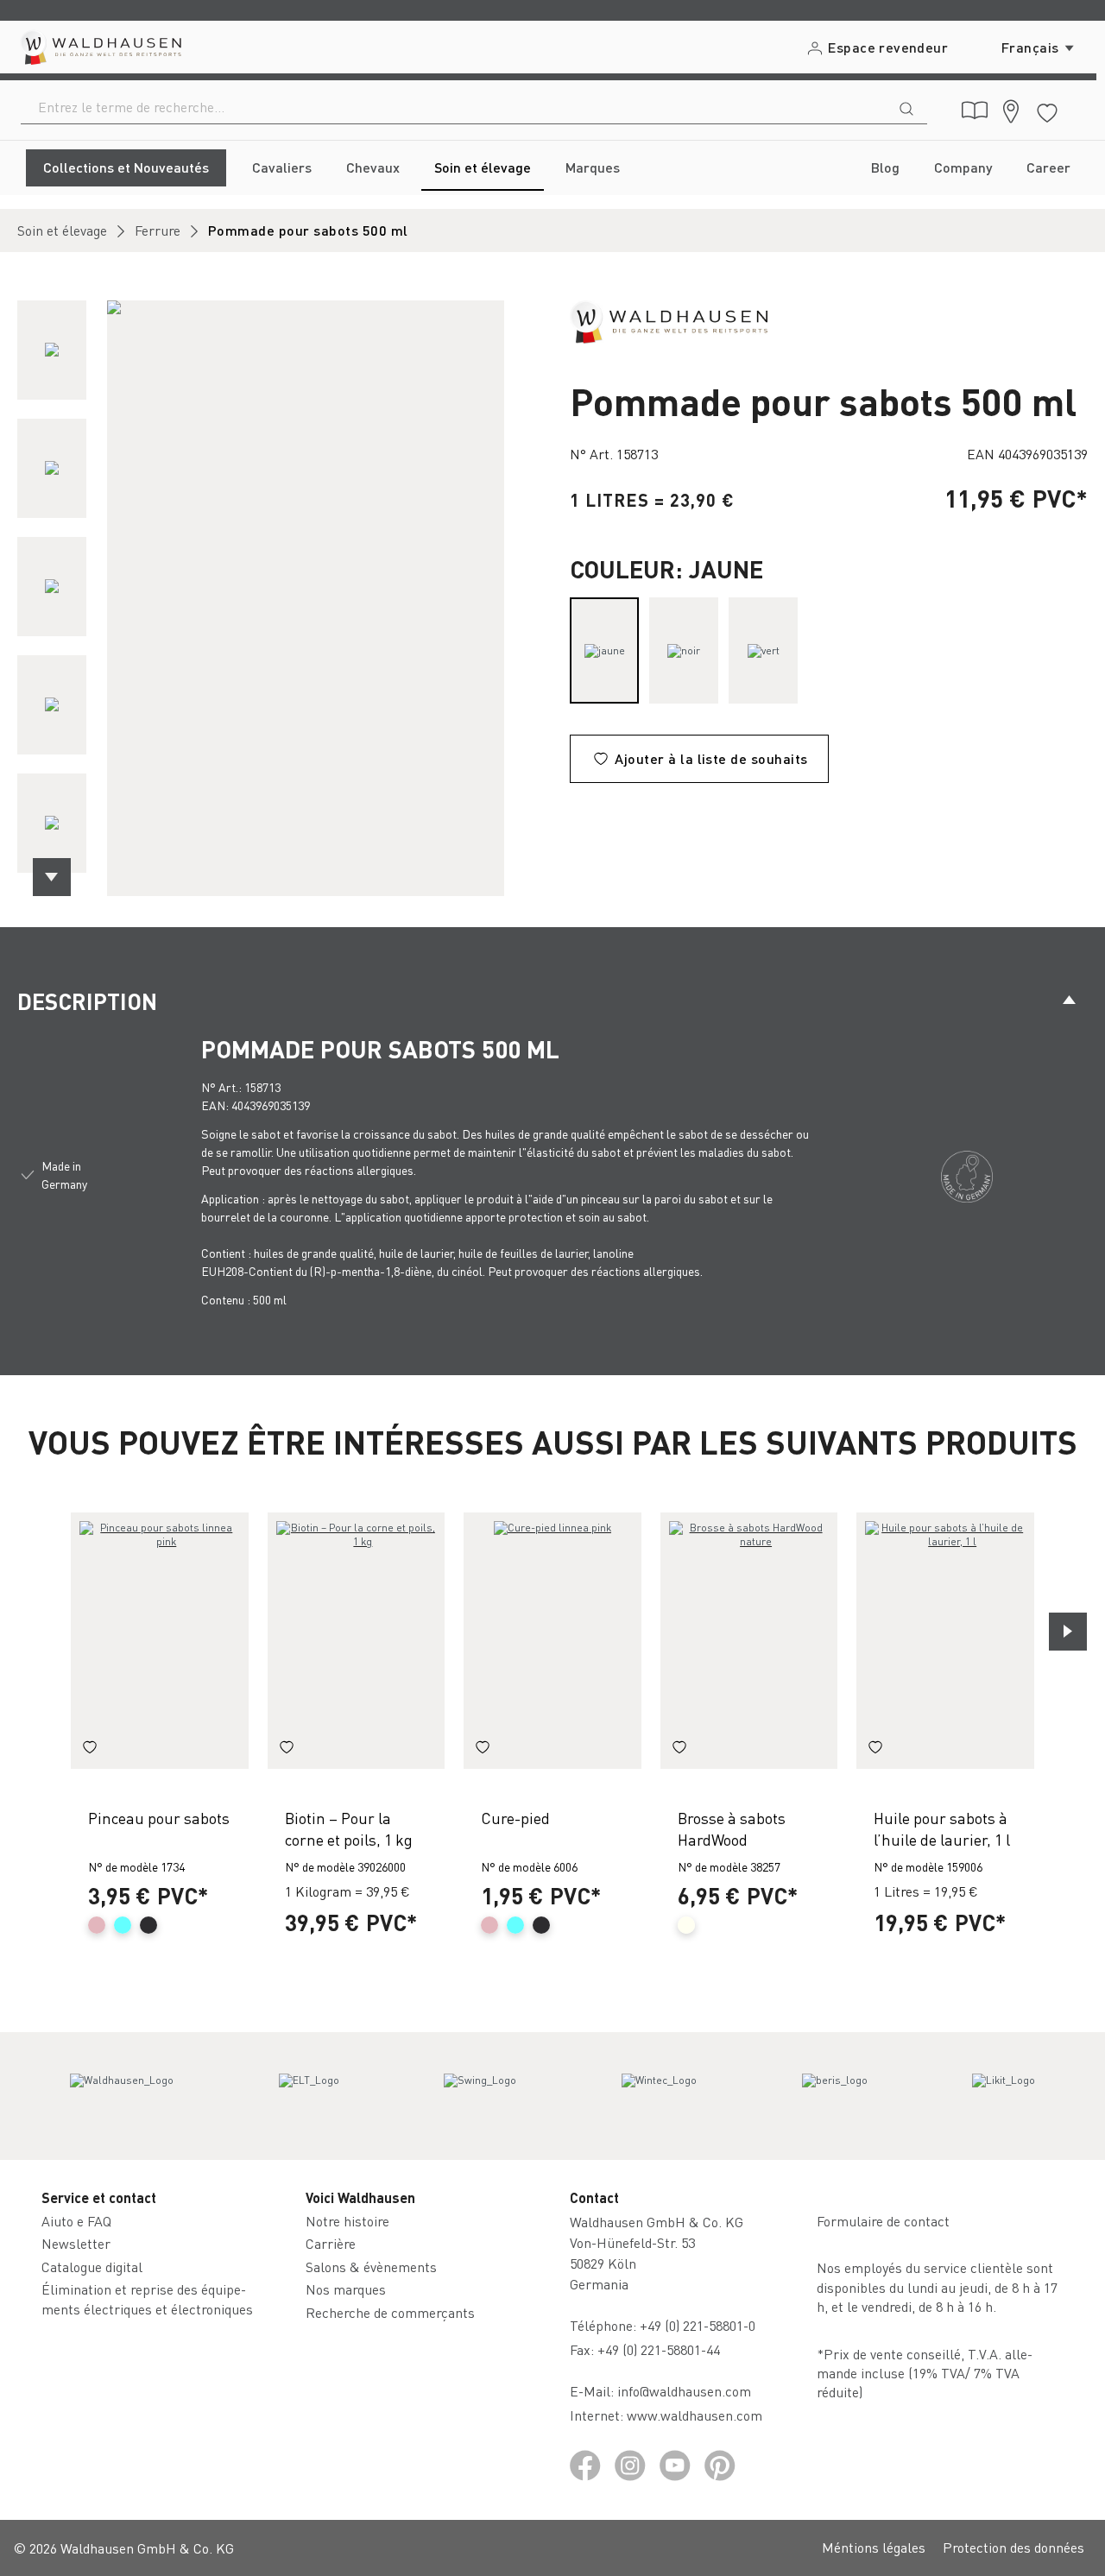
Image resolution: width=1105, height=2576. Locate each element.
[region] (276, 598)
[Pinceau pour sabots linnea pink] (160, 1641)
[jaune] (604, 650)
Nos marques (346, 2289)
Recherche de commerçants (390, 2312)
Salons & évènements (371, 2267)
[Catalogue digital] (975, 110)
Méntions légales (874, 2547)
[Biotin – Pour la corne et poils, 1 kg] (357, 1641)
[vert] (763, 650)
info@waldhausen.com (684, 2391)
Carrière (331, 2243)
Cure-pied (515, 1818)
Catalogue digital (92, 2267)
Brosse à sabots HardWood (732, 1828)
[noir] (684, 650)
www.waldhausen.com (695, 2415)
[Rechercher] (906, 107)
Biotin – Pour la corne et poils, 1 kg (349, 1828)
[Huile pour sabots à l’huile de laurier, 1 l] (945, 1641)
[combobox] (454, 107)
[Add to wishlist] (90, 1750)
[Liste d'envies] (1047, 110)
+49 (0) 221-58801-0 (698, 2325)
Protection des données (1013, 2547)
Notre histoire (347, 2221)
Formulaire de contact (883, 2221)
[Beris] (835, 2096)
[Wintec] (659, 2096)
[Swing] (480, 2096)
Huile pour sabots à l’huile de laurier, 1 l (942, 1828)
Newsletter (76, 2243)
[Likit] (1004, 2096)
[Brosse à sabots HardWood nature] (749, 1641)
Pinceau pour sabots (159, 1818)
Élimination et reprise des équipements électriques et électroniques (147, 2298)
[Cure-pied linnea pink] (552, 1641)
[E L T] (309, 2096)
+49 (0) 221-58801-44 (662, 2349)
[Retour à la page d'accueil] (100, 47)
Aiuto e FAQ (76, 2221)
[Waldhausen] (669, 320)
